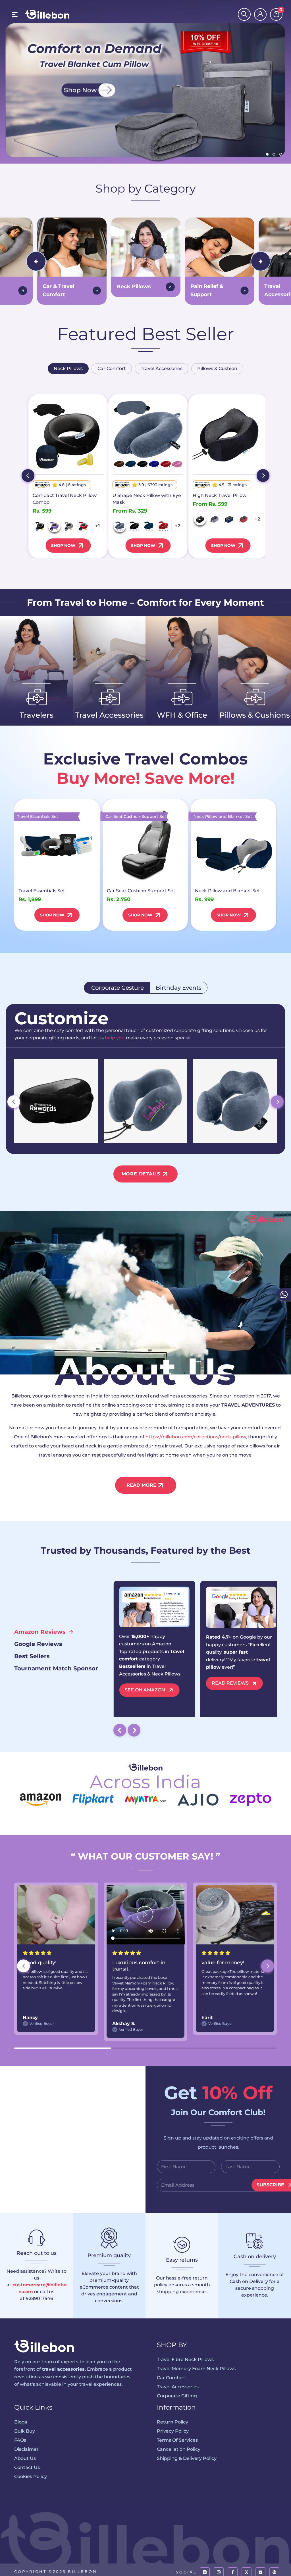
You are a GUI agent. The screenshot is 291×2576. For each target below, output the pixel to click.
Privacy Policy (173, 2431)
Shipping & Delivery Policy (187, 2458)
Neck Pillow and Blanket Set (227, 891)
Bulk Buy (25, 2431)
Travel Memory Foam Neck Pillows (196, 2369)
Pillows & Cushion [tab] (217, 368)
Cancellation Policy (179, 2449)
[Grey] (69, 526)
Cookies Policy (31, 2476)
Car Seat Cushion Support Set (141, 891)
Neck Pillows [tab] (68, 368)
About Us (25, 2458)
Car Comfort (171, 2378)
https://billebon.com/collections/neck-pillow (196, 1437)
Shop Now (63, 546)
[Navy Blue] (149, 526)
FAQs (20, 2440)
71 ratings (237, 485)
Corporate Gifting (177, 2396)
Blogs (21, 2422)
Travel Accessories (178, 2387)
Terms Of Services (177, 2440)
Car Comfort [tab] (112, 368)
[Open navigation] (15, 14)
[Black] (40, 526)
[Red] (83, 526)
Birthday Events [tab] (179, 988)
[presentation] (36, 261)
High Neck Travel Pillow (220, 495)
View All (32, 730)
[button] (268, 1966)
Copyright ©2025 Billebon (56, 2571)
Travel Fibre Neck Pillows (185, 2359)
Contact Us (27, 2467)
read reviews (230, 1683)
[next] (263, 476)
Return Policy (172, 2422)
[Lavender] (54, 526)
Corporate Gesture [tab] (117, 988)
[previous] (28, 476)
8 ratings (77, 485)
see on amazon (145, 1690)
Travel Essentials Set (42, 891)
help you (115, 1038)
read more (141, 1485)
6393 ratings (160, 485)
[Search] (244, 14)
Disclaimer (26, 2449)
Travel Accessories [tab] (162, 368)
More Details (141, 1174)
